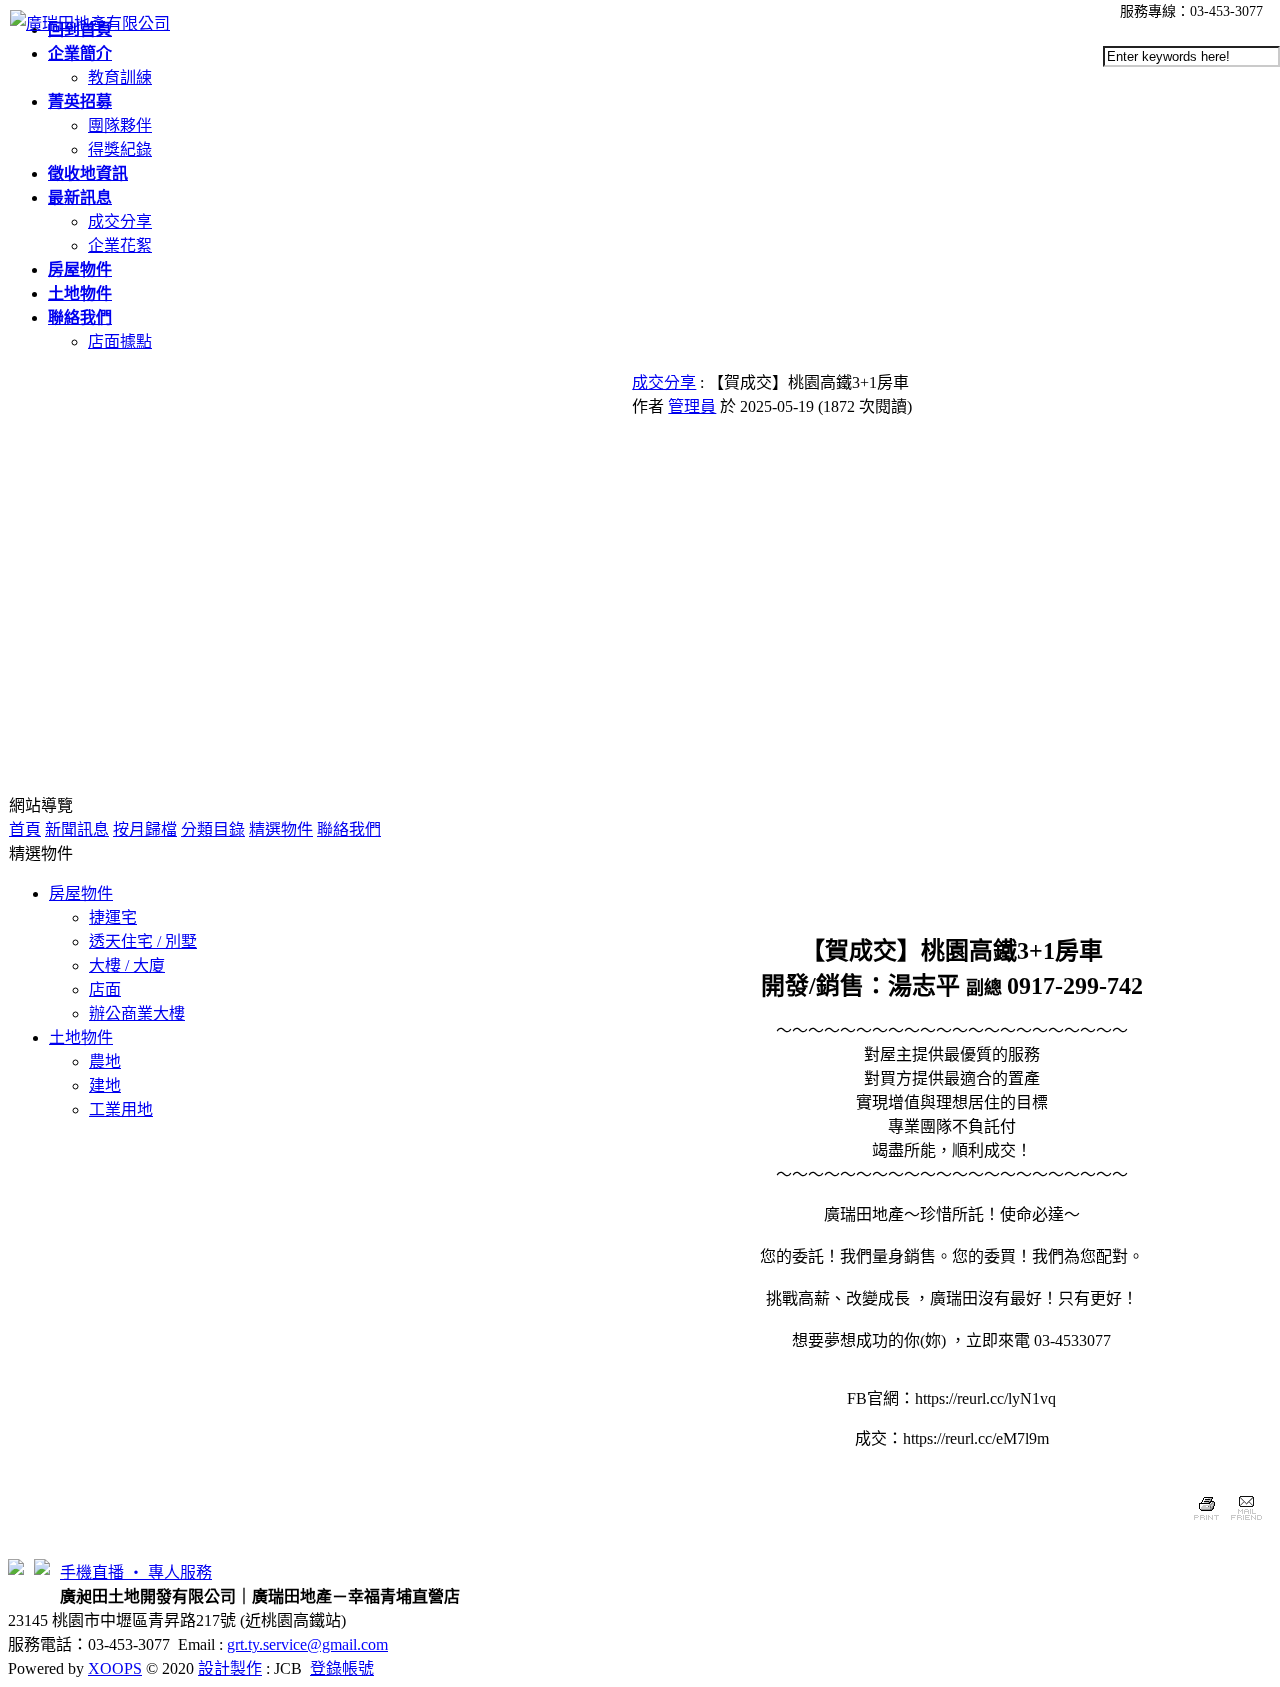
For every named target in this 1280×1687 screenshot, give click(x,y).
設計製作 (230, 1668)
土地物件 (81, 1037)
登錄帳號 (342, 1668)
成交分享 (120, 221)
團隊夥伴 (120, 125)
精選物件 (281, 829)
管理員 (692, 406)
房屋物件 (81, 893)
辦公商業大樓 (137, 1013)
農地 (105, 1061)
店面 (105, 989)
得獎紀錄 (120, 149)
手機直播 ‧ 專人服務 (136, 1572)
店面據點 (120, 341)
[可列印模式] (1206, 1522)
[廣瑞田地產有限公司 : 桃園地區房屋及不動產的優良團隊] (90, 23)
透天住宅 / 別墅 (143, 941)
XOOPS (115, 1668)
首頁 (25, 829)
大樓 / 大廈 (127, 965)
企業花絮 (120, 245)
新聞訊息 (77, 829)
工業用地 (121, 1109)
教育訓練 (120, 77)
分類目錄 (213, 829)
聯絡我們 (349, 829)
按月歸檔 (145, 829)
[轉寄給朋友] (1245, 1522)
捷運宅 (113, 917)
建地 (105, 1085)
